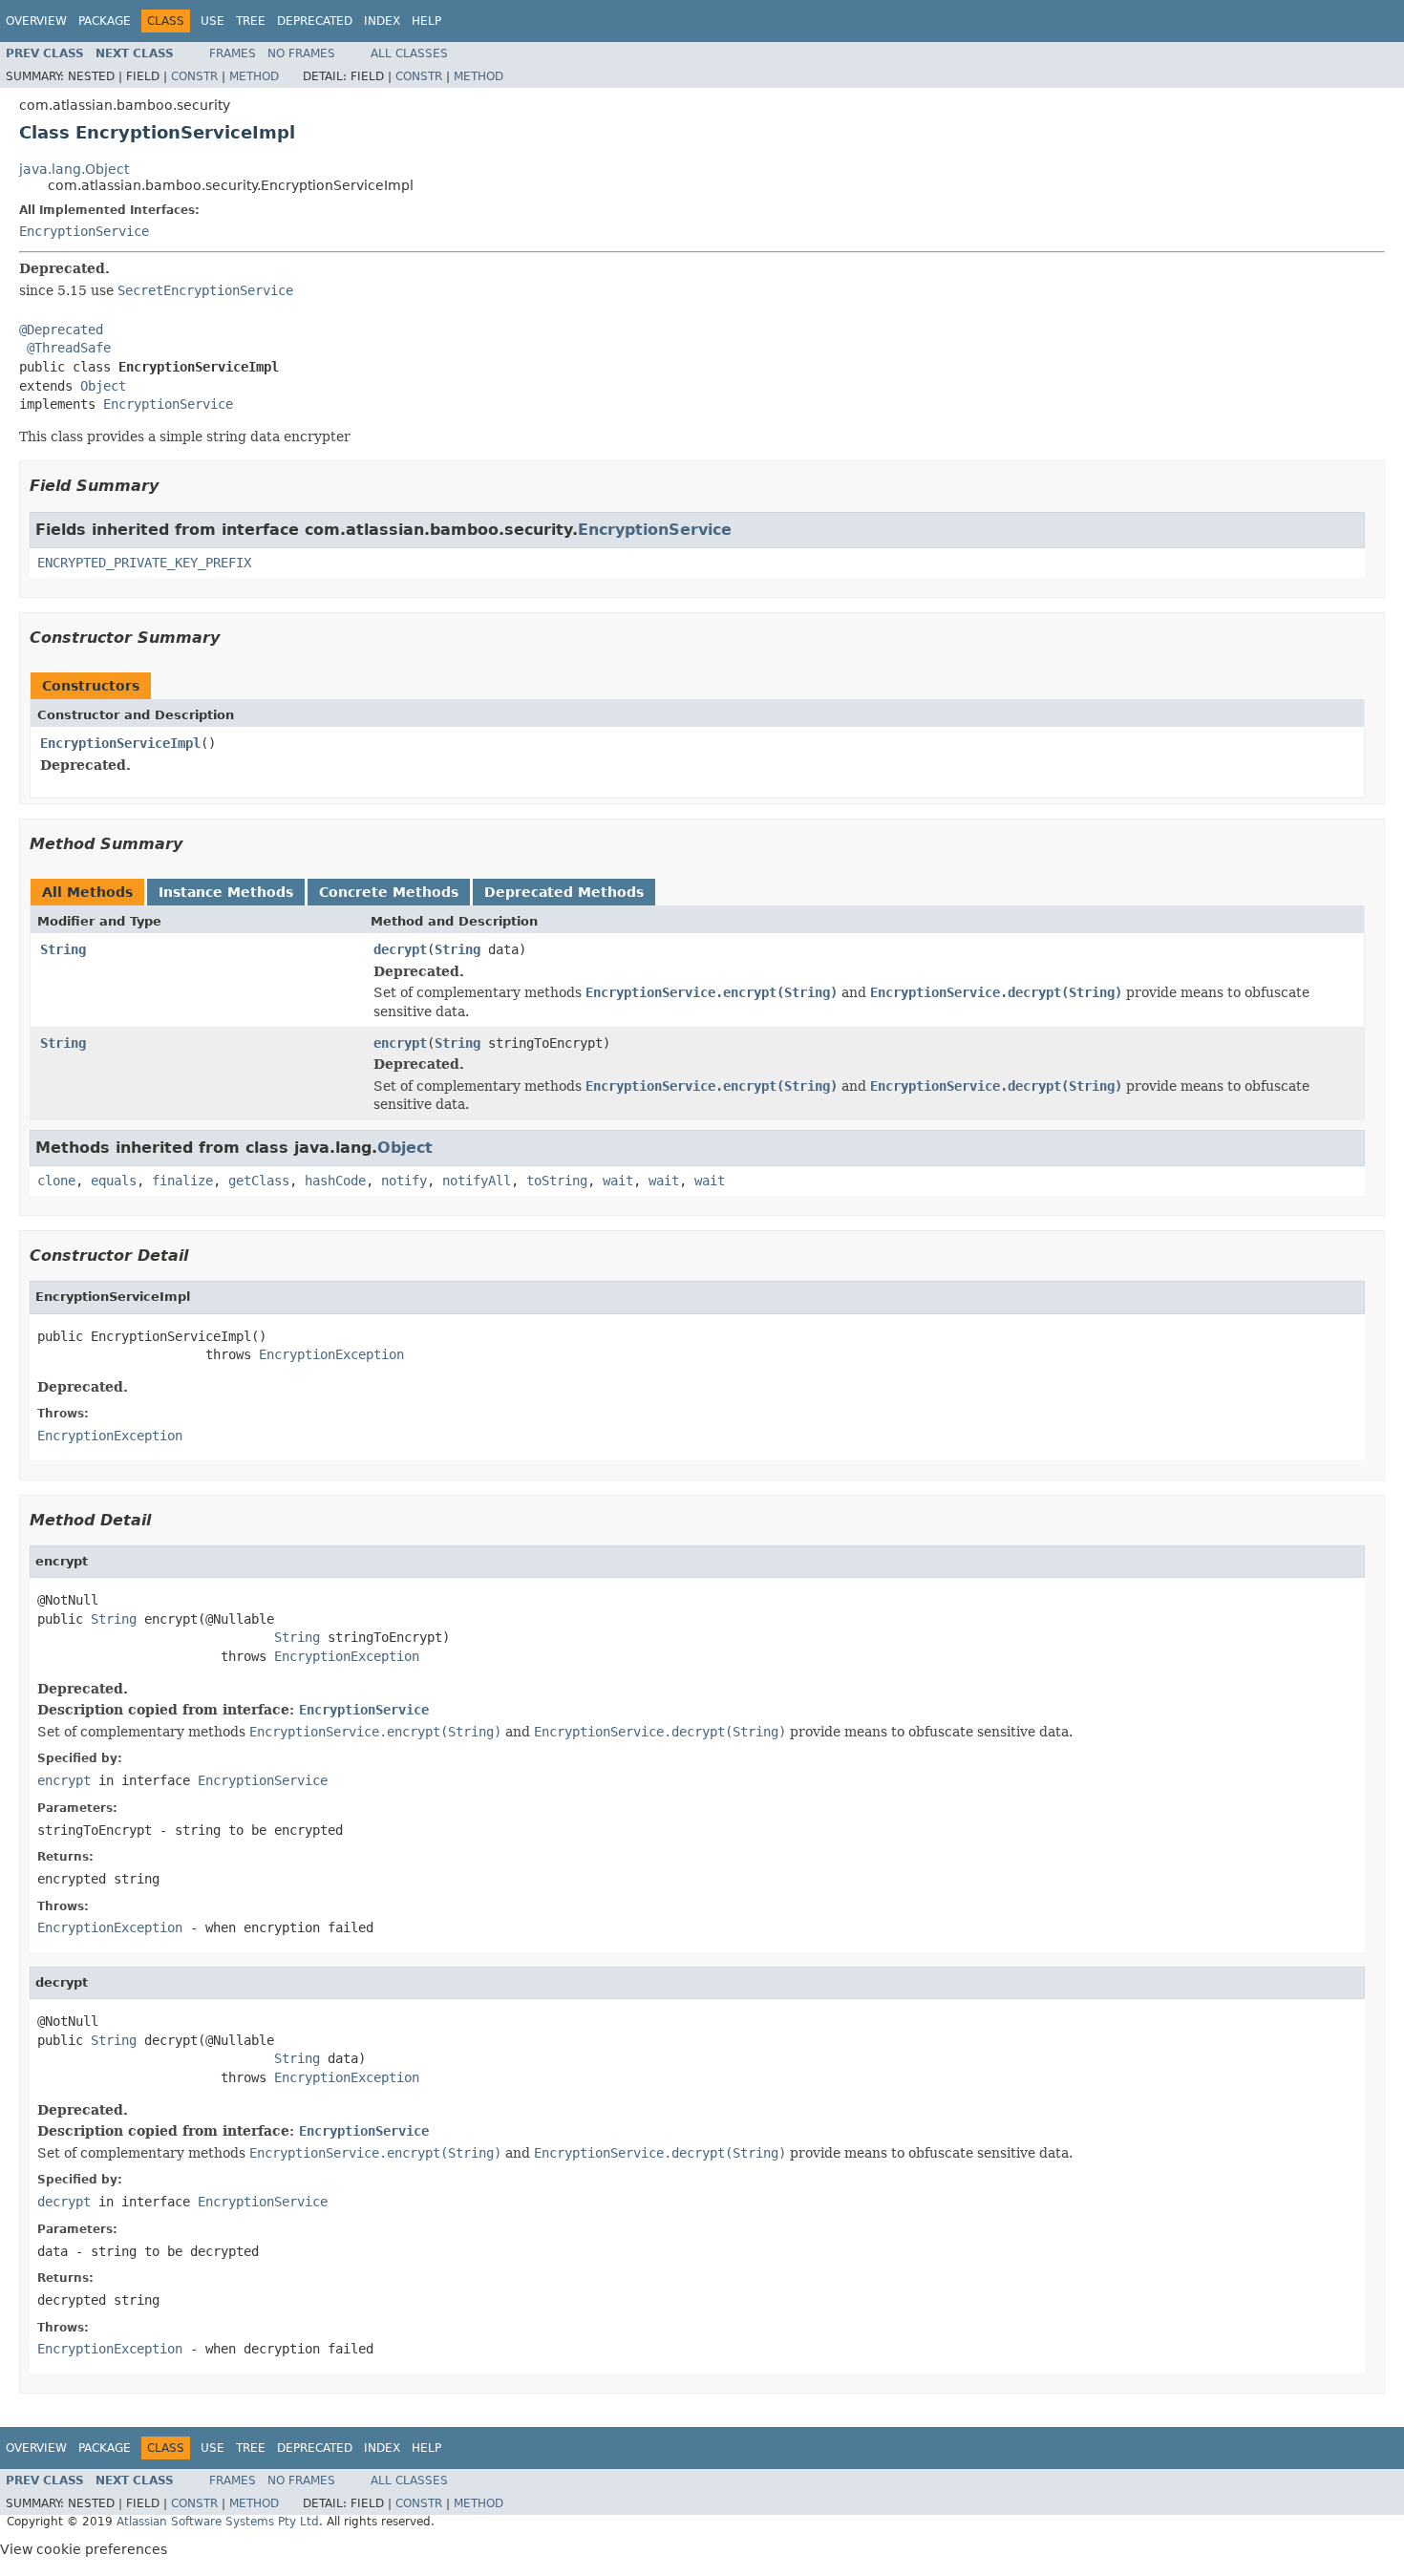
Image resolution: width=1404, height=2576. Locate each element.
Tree (251, 21)
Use (213, 21)
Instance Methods (226, 892)
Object (103, 386)
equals (114, 1181)
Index (382, 21)
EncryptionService (84, 231)
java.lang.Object (74, 169)
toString (557, 1181)
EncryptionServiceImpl (120, 743)
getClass (259, 1181)
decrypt (400, 949)
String (63, 949)
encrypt (400, 1043)
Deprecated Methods (564, 892)
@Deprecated (61, 330)
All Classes (409, 53)
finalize (182, 1181)
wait (618, 1181)
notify (404, 1181)
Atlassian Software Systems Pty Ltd (218, 2522)
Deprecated (315, 21)
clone (56, 1181)
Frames (233, 53)
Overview (36, 21)
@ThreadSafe (69, 348)
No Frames (301, 53)
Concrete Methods (389, 892)
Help (426, 21)
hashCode (335, 1181)
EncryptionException (331, 1354)
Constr (194, 76)
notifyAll (477, 1181)
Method (254, 76)
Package (105, 21)
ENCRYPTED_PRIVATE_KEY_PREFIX (144, 563)
